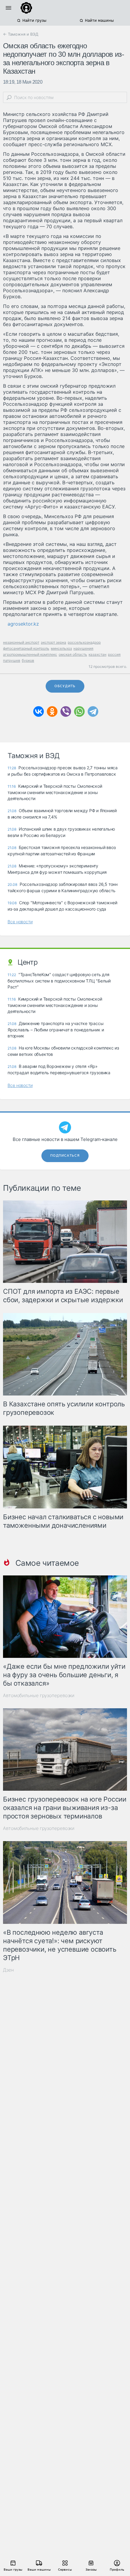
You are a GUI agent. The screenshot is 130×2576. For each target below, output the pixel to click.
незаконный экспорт (21, 642)
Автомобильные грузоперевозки (39, 1695)
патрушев (12, 660)
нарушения (83, 648)
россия (114, 654)
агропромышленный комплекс (30, 654)
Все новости (20, 922)
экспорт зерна (54, 642)
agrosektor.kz (23, 624)
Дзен (8, 1970)
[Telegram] (93, 711)
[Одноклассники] (52, 711)
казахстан (97, 654)
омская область (73, 654)
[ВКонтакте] (39, 711)
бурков (28, 660)
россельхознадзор (84, 642)
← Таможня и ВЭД (21, 34)
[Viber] (66, 711)
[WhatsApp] (79, 711)
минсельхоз (61, 648)
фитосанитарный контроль (26, 648)
